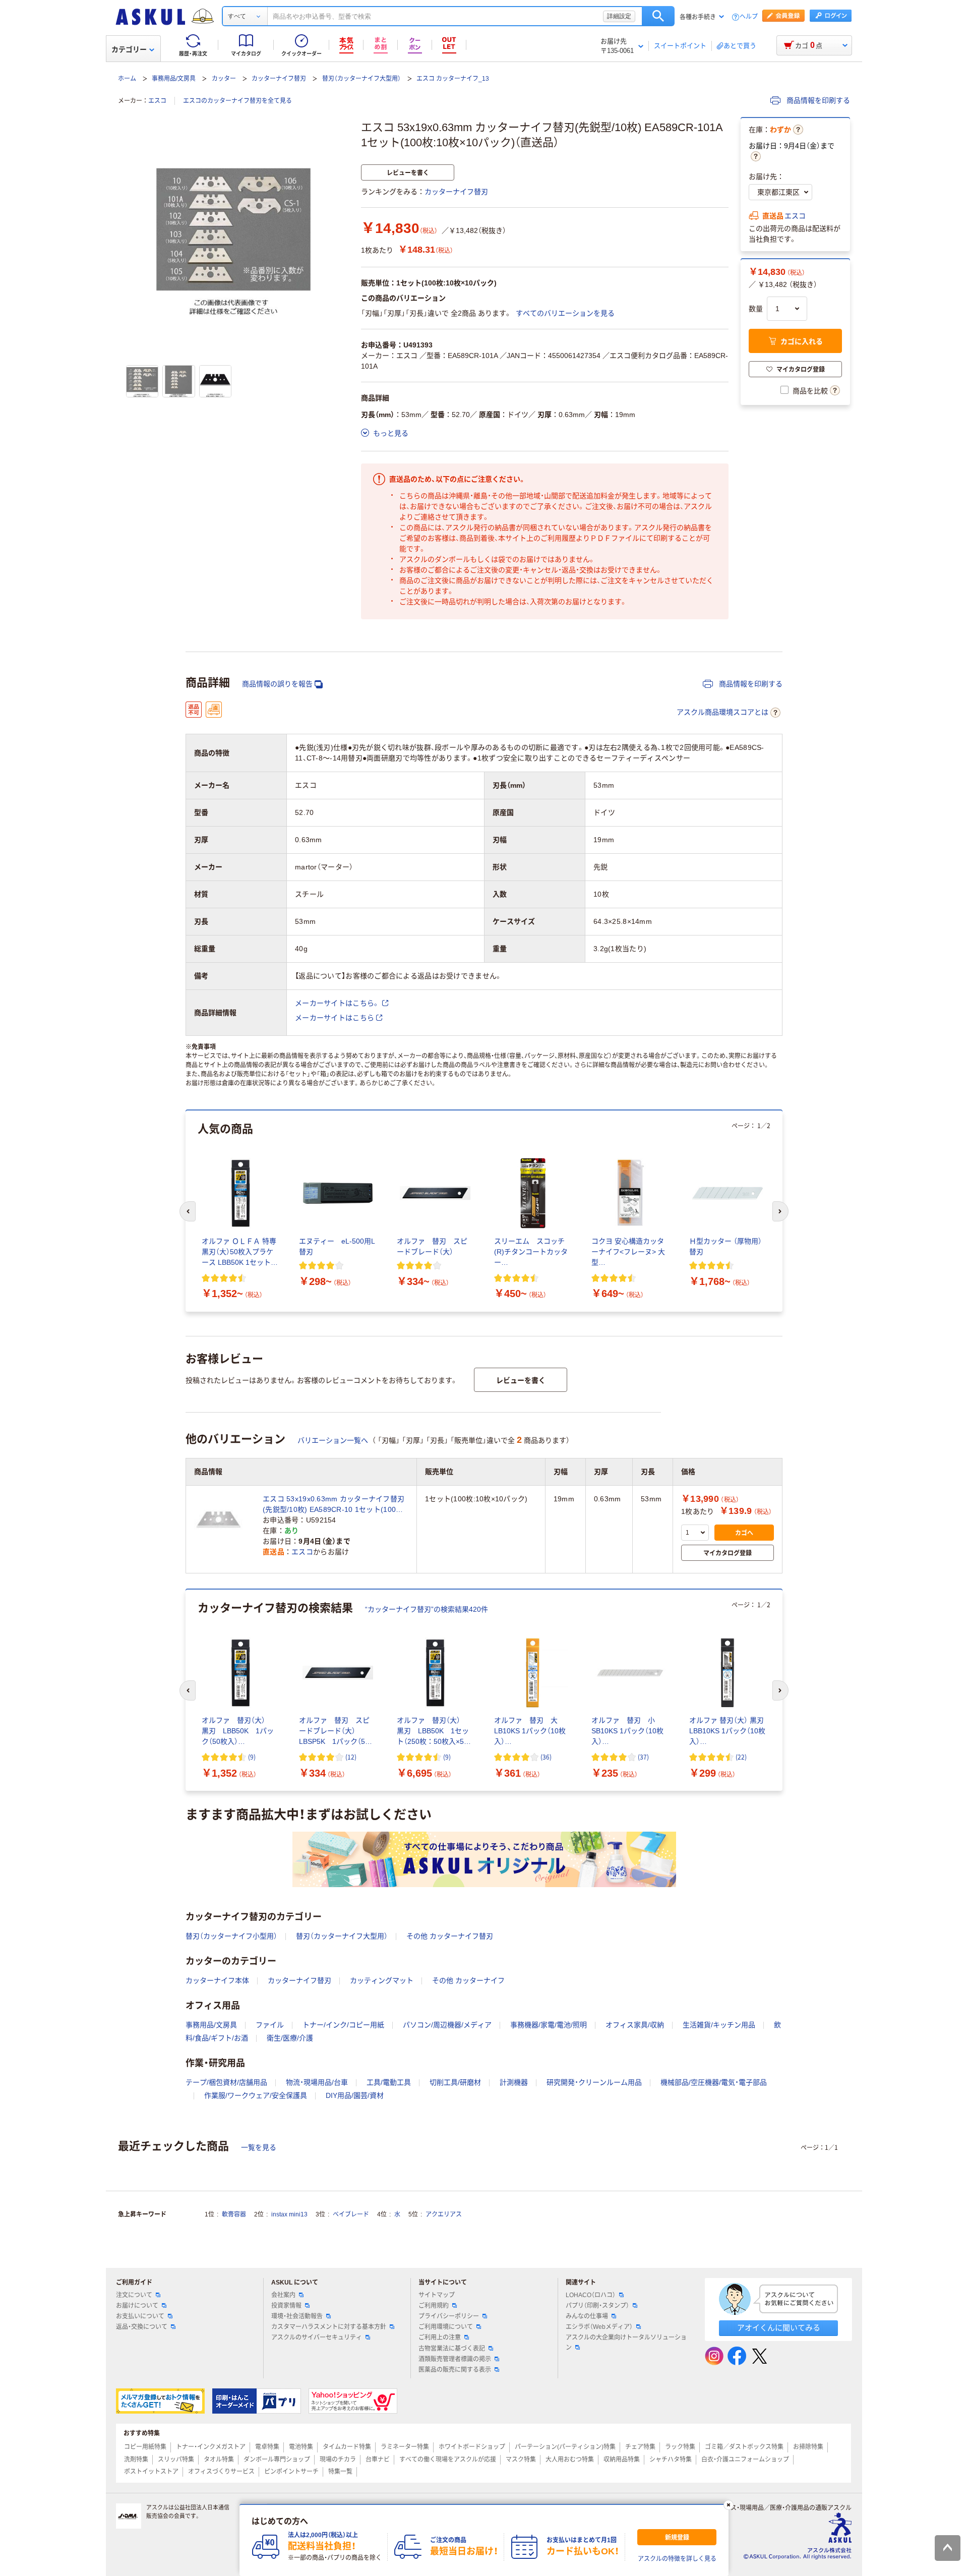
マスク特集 (521, 2460)
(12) (351, 1757)
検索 (658, 16)
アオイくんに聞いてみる (779, 2328)
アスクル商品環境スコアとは (722, 712)
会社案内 (283, 2295)
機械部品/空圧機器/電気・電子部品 (714, 2082)
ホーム (127, 79)
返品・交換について (142, 2327)
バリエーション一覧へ (333, 1440)
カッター (224, 79)
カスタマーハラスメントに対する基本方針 (329, 2327)
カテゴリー (129, 49)
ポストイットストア (151, 2472)
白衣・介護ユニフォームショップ (745, 2460)
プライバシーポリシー (449, 2316)
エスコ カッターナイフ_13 (453, 79)
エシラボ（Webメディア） (599, 2327)
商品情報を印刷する (817, 100)
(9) (252, 1757)
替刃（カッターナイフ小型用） (231, 1936)
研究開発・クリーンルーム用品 (594, 2082)
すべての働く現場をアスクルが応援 (448, 2460)
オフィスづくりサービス (221, 2472)
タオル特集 (219, 2460)
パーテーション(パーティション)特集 (565, 2447)
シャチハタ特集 (671, 2460)
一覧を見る (259, 2147)
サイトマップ (437, 2295)
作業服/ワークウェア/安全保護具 (256, 2095)
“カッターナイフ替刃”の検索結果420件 (427, 1609)
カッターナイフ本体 (217, 1980)
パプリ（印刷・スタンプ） (597, 2306)
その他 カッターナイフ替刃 (450, 1936)
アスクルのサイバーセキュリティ (317, 2337)
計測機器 (514, 2082)
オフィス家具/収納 (635, 2025)
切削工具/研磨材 (455, 2082)
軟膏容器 (234, 2214)
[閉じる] (729, 2505)
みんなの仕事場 (587, 2316)
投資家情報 (286, 2306)
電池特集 (301, 2447)
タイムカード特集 (347, 2447)
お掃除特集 (808, 2447)
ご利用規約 (434, 2306)
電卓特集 (267, 2447)
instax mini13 (289, 2214)
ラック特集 (680, 2447)
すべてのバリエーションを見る (565, 313)
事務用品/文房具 (174, 79)
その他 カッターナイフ (468, 1980)
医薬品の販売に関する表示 (455, 2370)
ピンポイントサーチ (291, 2472)
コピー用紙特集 (145, 2447)
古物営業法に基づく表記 (452, 2349)
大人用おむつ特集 (570, 2460)
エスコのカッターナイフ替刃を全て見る (237, 101)
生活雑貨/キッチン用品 (719, 2025)
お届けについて (137, 2306)
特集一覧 (340, 2472)
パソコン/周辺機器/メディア (447, 2025)
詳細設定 (619, 16)
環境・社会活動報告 (297, 2316)
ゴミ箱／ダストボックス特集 (744, 2447)
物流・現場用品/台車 (317, 2082)
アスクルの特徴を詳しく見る (677, 2559)
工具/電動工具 (389, 2082)
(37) (643, 1757)
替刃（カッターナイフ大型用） (361, 79)
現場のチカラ (338, 2460)
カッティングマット (382, 1980)
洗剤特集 (136, 2460)
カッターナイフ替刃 (279, 79)
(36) (546, 1757)
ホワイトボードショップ (472, 2447)
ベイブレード (351, 2214)
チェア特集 (640, 2447)
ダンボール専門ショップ (277, 2460)
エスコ (157, 101)
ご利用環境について (446, 2327)
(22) (741, 1757)
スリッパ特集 (176, 2460)
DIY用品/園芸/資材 (355, 2095)
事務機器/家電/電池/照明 (549, 2025)
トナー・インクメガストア (211, 2447)
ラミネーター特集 (405, 2447)
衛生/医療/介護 (290, 2038)
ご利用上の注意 (440, 2337)
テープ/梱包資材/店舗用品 (226, 2082)
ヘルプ (749, 17)
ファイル (270, 2025)
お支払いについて (140, 2316)
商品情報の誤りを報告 (277, 684)
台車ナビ (378, 2460)
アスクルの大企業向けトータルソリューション (626, 2342)
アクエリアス (444, 2214)
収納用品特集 (622, 2460)
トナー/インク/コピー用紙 (343, 2025)
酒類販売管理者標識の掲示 (455, 2359)
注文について (134, 2295)
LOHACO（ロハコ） (591, 2295)
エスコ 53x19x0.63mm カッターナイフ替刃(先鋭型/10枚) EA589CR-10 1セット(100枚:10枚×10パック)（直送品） (334, 1505)
